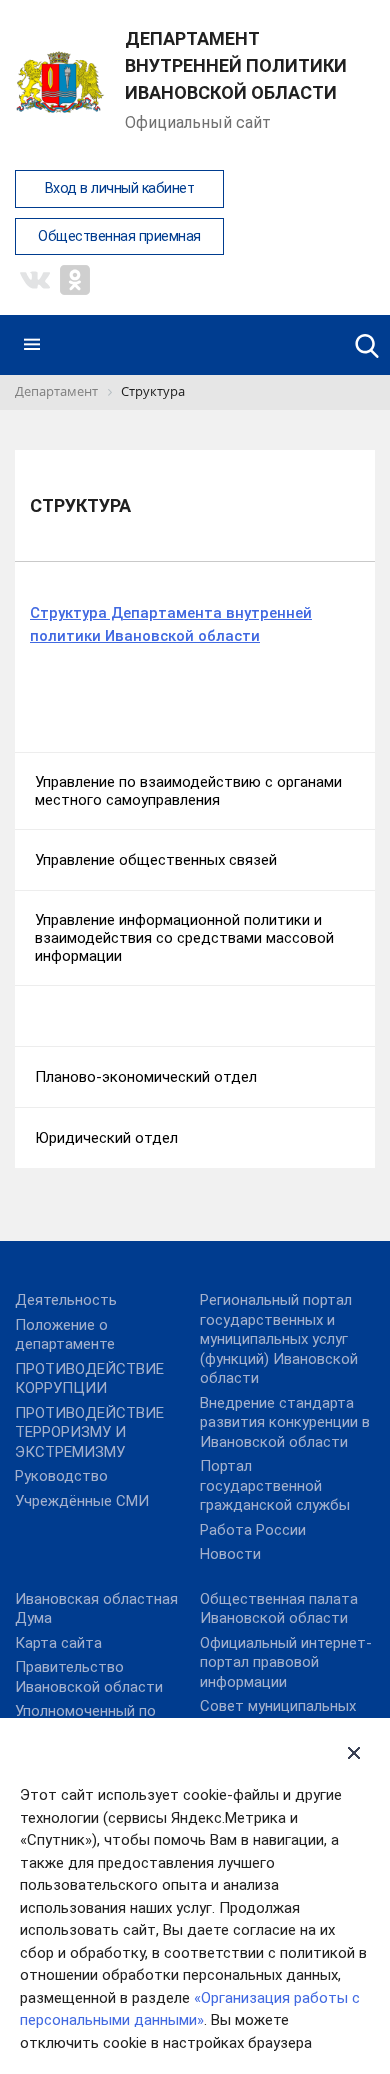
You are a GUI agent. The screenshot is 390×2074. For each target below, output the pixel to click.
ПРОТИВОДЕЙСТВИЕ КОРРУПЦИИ (89, 1379)
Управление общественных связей (156, 860)
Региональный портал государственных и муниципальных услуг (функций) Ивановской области (279, 1339)
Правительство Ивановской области (89, 1677)
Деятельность (66, 1300)
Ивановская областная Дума (96, 1609)
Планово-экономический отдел (146, 1077)
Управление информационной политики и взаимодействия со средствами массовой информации (184, 938)
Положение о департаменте (65, 1335)
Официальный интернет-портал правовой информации (286, 1662)
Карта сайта (58, 1643)
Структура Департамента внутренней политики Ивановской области (171, 624)
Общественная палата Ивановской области (279, 1609)
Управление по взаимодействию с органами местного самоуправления (188, 791)
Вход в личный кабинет (120, 188)
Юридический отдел (106, 1138)
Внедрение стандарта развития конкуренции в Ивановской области (285, 1422)
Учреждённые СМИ (82, 1501)
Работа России (253, 1530)
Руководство (61, 1476)
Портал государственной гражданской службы (275, 1485)
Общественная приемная (119, 236)
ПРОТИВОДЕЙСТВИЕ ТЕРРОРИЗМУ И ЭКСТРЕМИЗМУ (89, 1432)
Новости (230, 1554)
